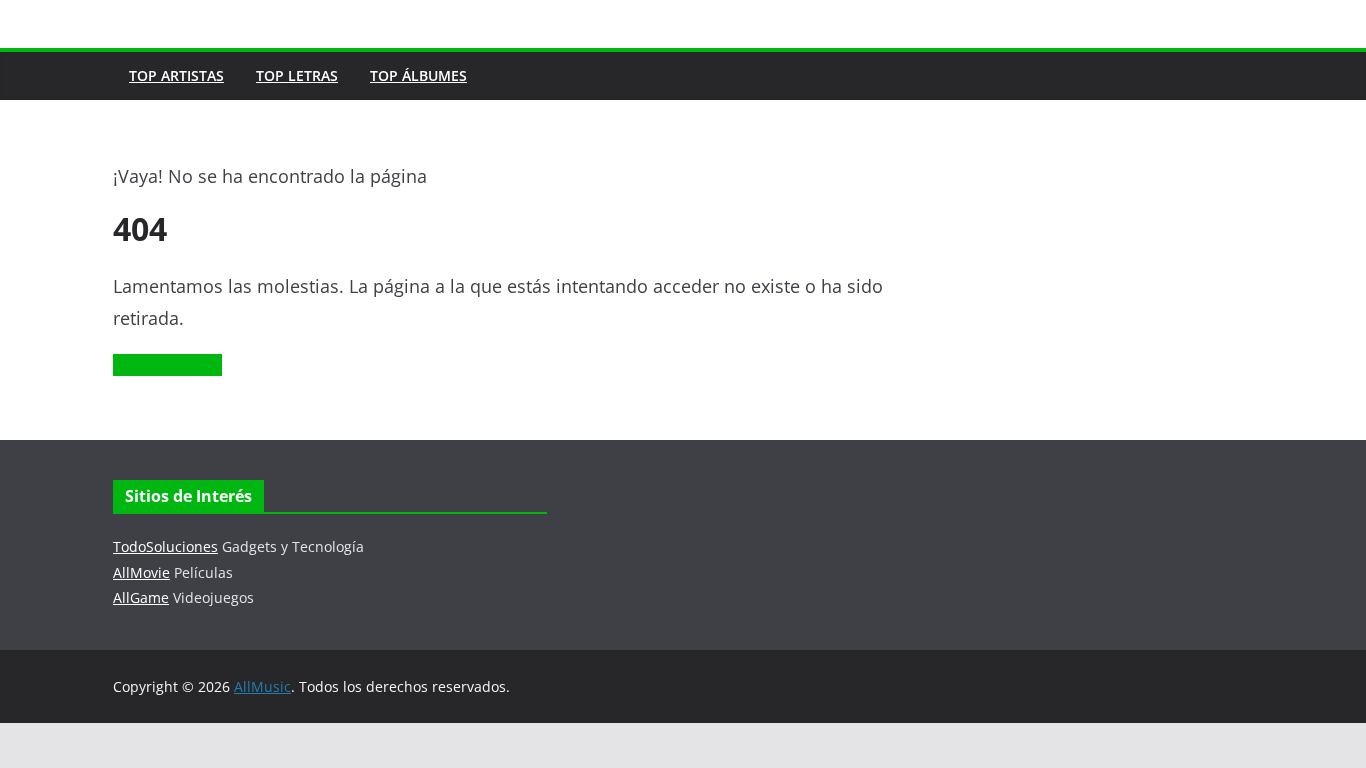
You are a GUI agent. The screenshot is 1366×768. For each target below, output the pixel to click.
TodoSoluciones (165, 546)
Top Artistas (176, 75)
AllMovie (141, 572)
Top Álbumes (418, 75)
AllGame (141, 597)
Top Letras (297, 75)
